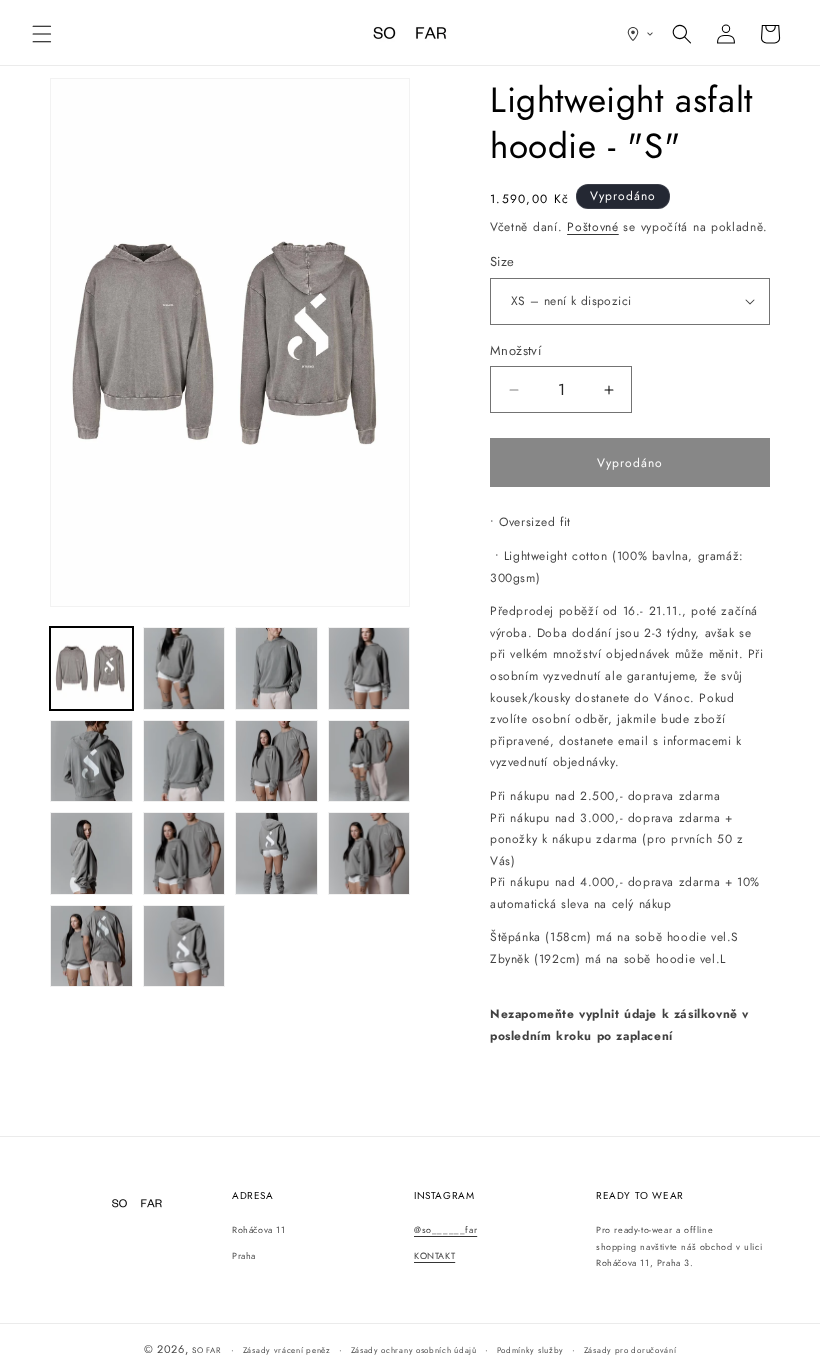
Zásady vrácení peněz (287, 1350)
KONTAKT (434, 1255)
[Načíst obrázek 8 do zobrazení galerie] (369, 761)
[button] (42, 34)
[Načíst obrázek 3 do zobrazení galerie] (276, 668)
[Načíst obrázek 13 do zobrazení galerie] (91, 946)
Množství (515, 350)
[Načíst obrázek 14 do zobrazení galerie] (184, 946)
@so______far (445, 1229)
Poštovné (593, 227)
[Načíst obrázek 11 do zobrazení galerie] (276, 853)
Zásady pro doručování (630, 1350)
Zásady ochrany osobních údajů (414, 1350)
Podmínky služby (531, 1350)
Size (502, 261)
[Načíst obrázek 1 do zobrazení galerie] (91, 668)
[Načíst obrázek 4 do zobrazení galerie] (369, 668)
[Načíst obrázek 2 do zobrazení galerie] (184, 668)
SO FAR (207, 1350)
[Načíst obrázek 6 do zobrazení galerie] (184, 761)
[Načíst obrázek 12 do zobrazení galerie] (369, 853)
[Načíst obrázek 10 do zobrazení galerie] (184, 853)
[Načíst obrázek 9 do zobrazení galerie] (91, 853)
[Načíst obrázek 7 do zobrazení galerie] (276, 761)
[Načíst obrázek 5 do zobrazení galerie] (91, 761)
